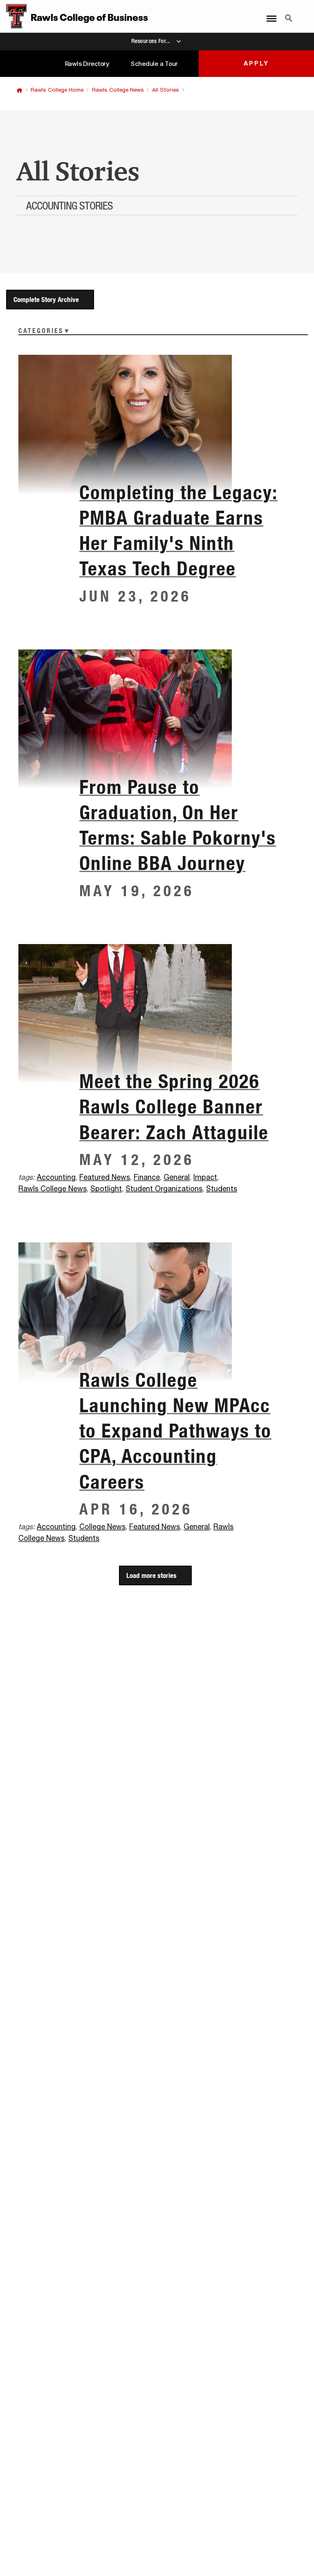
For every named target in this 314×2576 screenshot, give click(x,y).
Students (222, 1189)
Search (289, 14)
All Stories (166, 90)
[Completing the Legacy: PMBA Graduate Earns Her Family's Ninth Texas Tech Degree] (157, 424)
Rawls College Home (57, 90)
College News (102, 1527)
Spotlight (106, 1189)
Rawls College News (118, 90)
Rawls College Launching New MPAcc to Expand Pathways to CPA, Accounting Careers (175, 1431)
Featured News (105, 1178)
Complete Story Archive (46, 299)
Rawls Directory (87, 64)
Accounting (56, 1178)
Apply (256, 64)
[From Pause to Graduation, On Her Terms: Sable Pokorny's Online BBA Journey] (157, 719)
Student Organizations (164, 1189)
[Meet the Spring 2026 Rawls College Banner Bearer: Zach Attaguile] (157, 1013)
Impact (205, 1178)
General (177, 1178)
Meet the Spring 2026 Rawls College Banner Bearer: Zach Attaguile (174, 1107)
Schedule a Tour (154, 64)
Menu (269, 14)
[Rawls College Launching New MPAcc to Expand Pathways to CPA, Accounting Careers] (157, 1312)
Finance (147, 1178)
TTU (19, 90)
